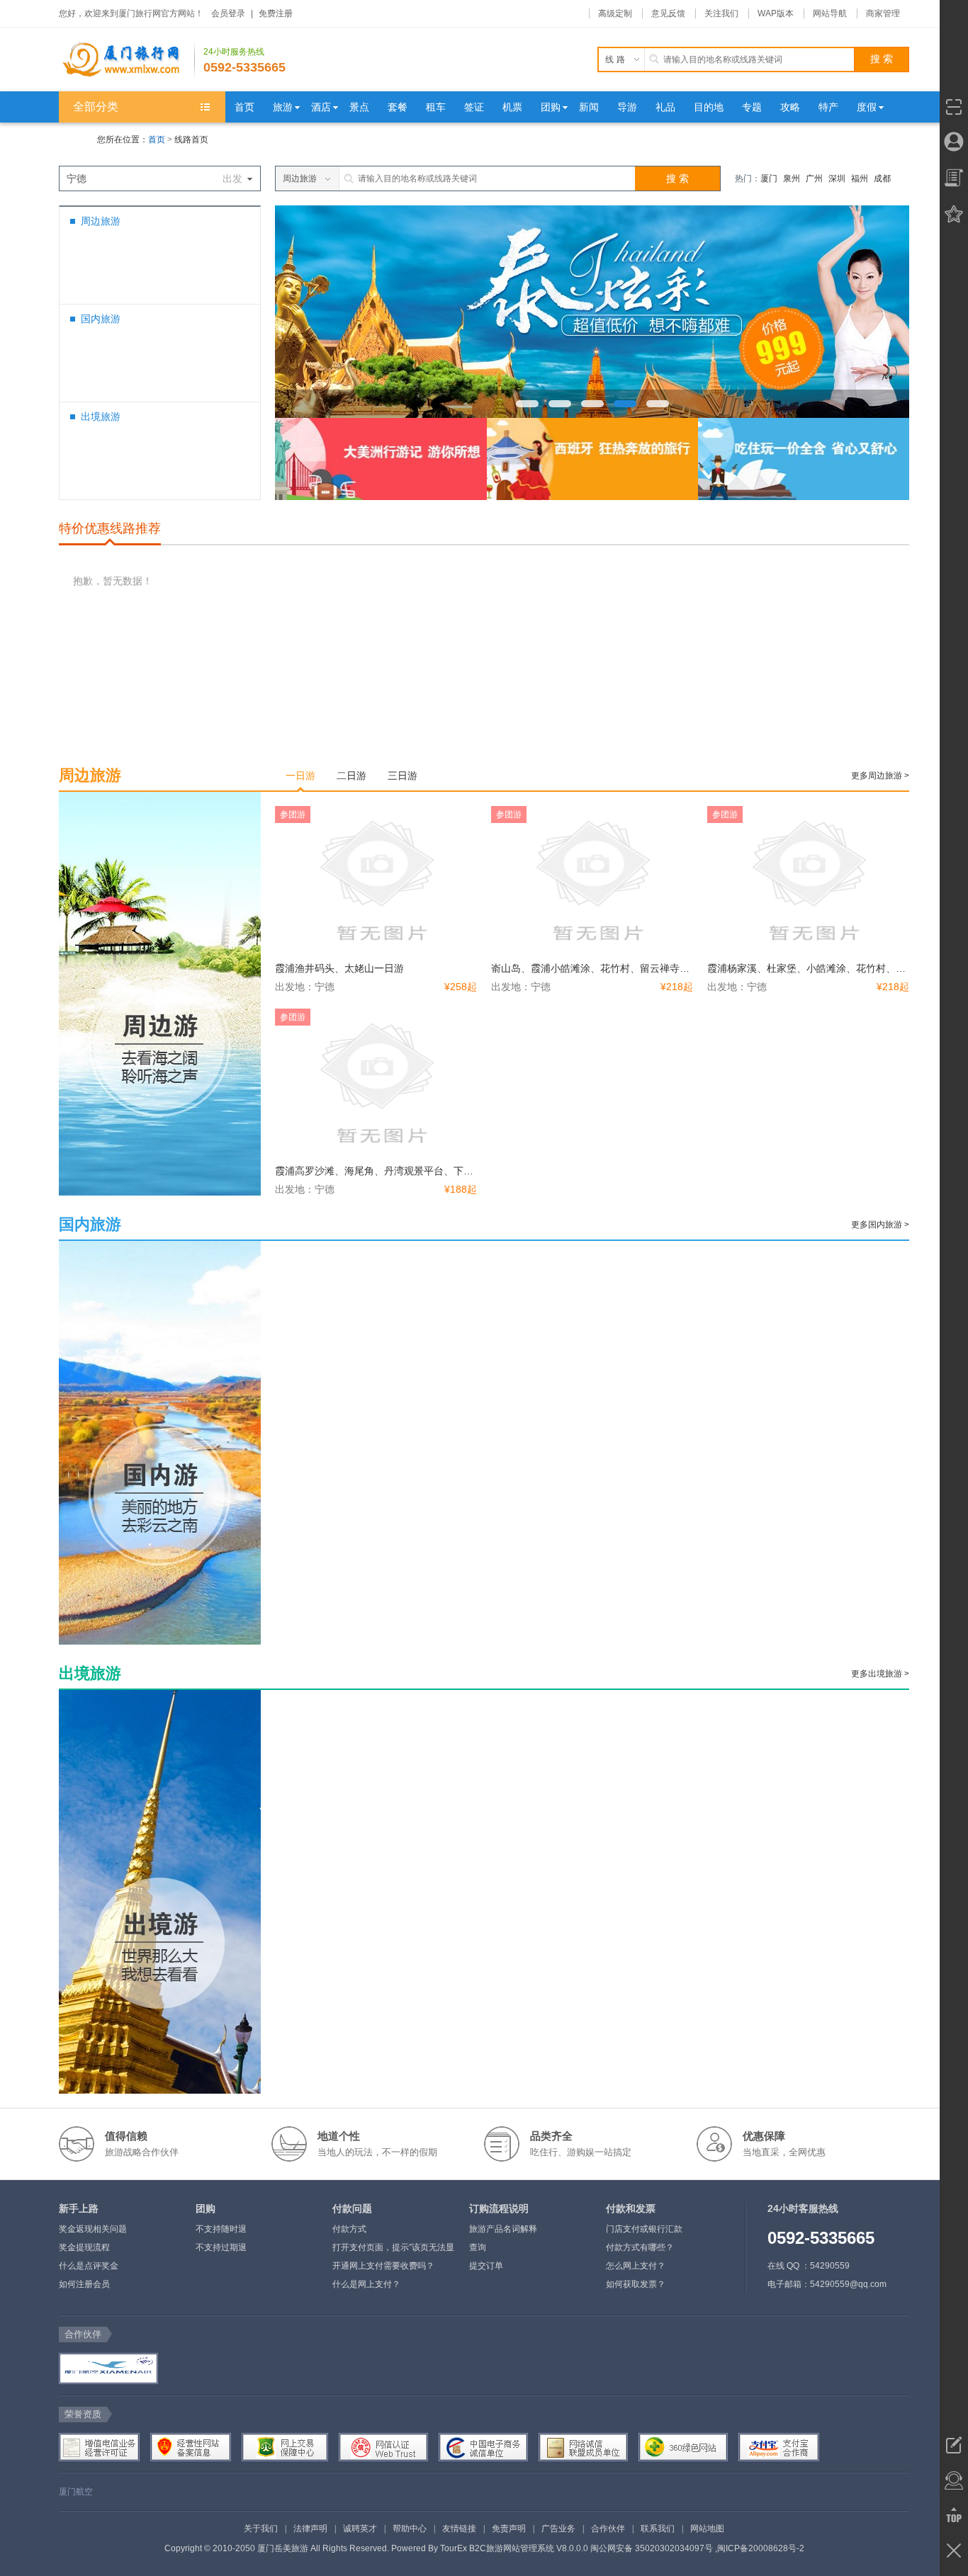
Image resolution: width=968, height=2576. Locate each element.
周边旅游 (101, 221)
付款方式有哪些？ (640, 2247)
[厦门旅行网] (127, 59)
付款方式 (349, 2229)
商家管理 (883, 13)
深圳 (837, 178)
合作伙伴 (608, 2529)
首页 (157, 140)
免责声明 (509, 2529)
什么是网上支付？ (366, 2284)
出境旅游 (101, 416)
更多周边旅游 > (880, 776)
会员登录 (228, 13)
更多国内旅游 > (880, 1225)
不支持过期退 (221, 2247)
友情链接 (459, 2529)
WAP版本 (776, 13)
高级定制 (615, 13)
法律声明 (310, 2529)
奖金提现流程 (84, 2247)
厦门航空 (76, 2492)
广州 (814, 178)
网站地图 (707, 2529)
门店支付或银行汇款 (644, 2229)
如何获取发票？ (636, 2284)
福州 (860, 178)
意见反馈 (668, 13)
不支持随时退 (221, 2229)
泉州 (792, 178)
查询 (478, 2247)
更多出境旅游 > (880, 1674)
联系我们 (658, 2529)
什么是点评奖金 (89, 2266)
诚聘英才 (360, 2529)
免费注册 (276, 13)
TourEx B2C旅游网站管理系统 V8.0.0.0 (514, 2548)
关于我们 (261, 2529)
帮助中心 (410, 2529)
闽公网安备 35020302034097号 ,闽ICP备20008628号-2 (697, 2548)
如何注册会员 (84, 2284)
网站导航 (830, 13)
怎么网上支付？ (636, 2266)
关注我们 (721, 13)
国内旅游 (101, 319)
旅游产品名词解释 (503, 2229)
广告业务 (558, 2529)
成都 (882, 178)
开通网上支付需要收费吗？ (383, 2266)
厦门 (769, 178)
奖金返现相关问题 (93, 2229)
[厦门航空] (107, 2368)
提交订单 (486, 2266)
